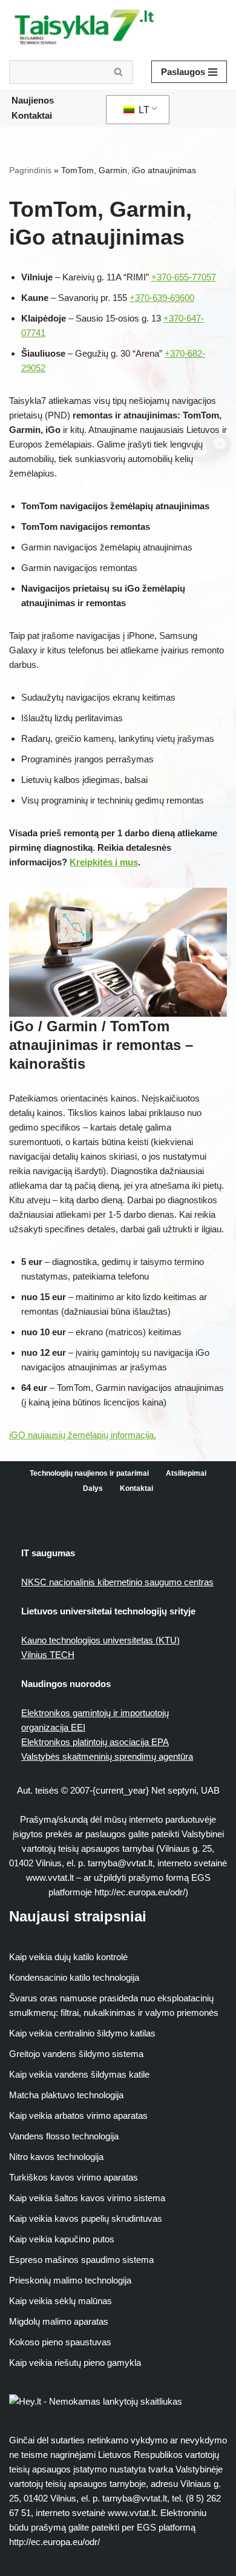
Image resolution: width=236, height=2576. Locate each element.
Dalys (93, 1488)
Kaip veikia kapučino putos (62, 2239)
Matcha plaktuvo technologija (66, 2095)
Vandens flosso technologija (64, 2136)
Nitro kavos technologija (56, 2157)
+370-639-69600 (162, 298)
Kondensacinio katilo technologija (74, 1977)
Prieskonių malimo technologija (70, 2280)
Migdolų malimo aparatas (59, 2321)
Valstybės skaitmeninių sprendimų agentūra (107, 1756)
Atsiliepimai (186, 1473)
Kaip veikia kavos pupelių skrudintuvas (86, 2218)
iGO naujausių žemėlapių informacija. (83, 1435)
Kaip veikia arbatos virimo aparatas (78, 2115)
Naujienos (33, 100)
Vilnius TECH (48, 1655)
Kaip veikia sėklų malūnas (61, 2301)
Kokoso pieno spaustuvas (60, 2342)
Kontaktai (32, 115)
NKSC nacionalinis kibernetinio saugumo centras (117, 1582)
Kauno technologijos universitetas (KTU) (100, 1640)
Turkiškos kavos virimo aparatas (74, 2177)
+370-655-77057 (184, 277)
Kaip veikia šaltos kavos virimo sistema (87, 2198)
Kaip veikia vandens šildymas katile (79, 2074)
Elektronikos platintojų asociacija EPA (95, 1742)
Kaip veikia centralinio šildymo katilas (82, 2033)
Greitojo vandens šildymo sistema (76, 2054)
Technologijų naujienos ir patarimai (89, 1473)
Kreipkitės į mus (104, 862)
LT (143, 110)
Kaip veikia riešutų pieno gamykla (75, 2363)
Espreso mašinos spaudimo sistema (81, 2260)
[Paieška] (119, 72)
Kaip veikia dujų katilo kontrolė (68, 1957)
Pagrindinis (30, 170)
